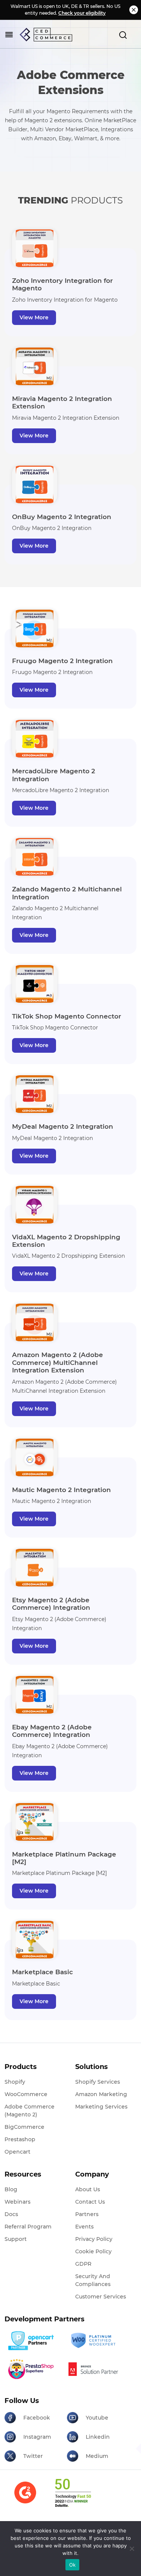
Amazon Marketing (101, 2094)
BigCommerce (24, 2127)
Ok (73, 2565)
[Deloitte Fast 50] (73, 2497)
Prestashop (20, 2139)
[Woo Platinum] (95, 2341)
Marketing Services (101, 2107)
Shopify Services (98, 2082)
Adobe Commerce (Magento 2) (30, 2111)
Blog (11, 2189)
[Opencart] (33, 2341)
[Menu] (9, 35)
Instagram (37, 2437)
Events (84, 2227)
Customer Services (101, 2297)
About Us (88, 2189)
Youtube (97, 2418)
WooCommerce (26, 2094)
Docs (11, 2214)
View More (34, 317)
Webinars (17, 2202)
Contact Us (90, 2202)
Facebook (37, 2418)
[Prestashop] (33, 2369)
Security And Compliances (93, 2280)
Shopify (15, 2082)
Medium (97, 2456)
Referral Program (28, 2227)
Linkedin (98, 2437)
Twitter (33, 2456)
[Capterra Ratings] (25, 2497)
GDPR (83, 2264)
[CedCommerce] (46, 35)
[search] (123, 35)
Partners (87, 2214)
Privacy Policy (94, 2239)
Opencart (17, 2152)
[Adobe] (95, 2369)
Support (16, 2239)
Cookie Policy (93, 2251)
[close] (134, 10)
